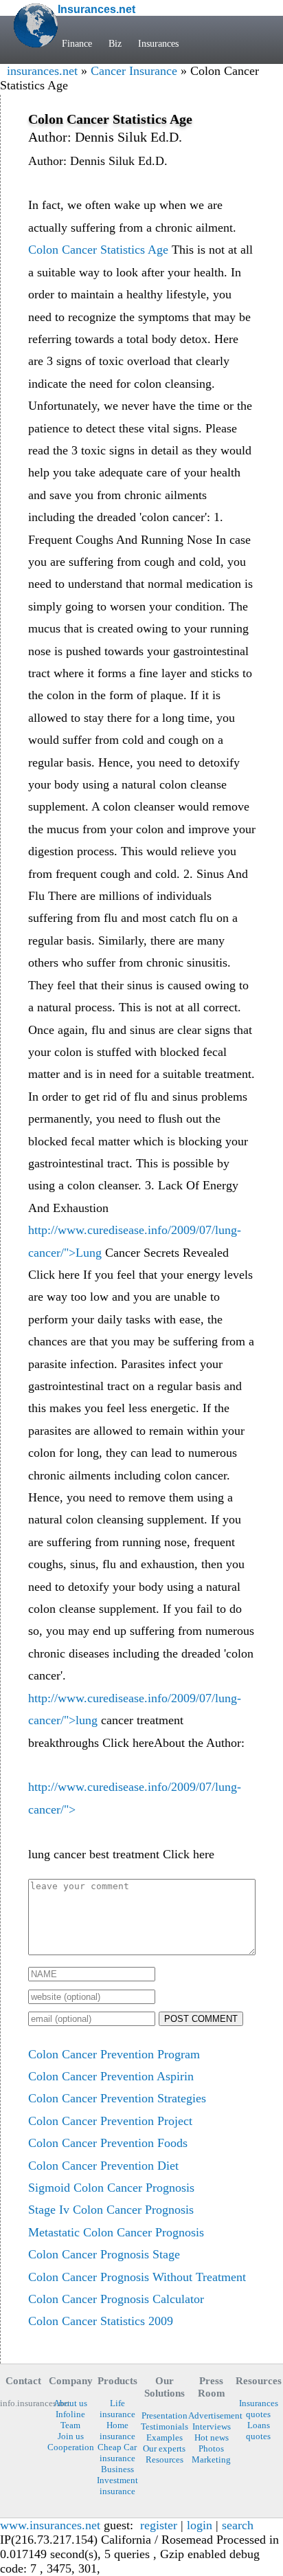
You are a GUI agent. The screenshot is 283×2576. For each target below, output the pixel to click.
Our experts (164, 2448)
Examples (165, 2437)
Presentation (165, 2415)
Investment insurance (117, 2486)
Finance (77, 43)
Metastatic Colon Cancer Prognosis (116, 2232)
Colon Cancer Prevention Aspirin (111, 2076)
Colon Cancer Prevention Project (110, 2121)
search (238, 2525)
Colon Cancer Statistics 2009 (101, 2321)
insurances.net (42, 71)
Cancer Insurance (134, 71)
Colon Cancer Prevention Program (114, 2054)
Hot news (212, 2437)
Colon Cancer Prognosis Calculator (116, 2299)
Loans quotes (258, 2431)
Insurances (158, 43)
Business (117, 2469)
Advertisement (212, 2415)
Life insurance (117, 2409)
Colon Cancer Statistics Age (98, 250)
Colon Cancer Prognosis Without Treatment (137, 2277)
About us (70, 2403)
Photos (211, 2448)
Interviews (212, 2426)
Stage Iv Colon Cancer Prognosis (111, 2210)
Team (70, 2425)
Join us (71, 2436)
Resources (165, 2459)
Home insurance (117, 2431)
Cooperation (70, 2447)
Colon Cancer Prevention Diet (103, 2166)
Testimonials (164, 2426)
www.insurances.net (50, 2525)
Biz (115, 43)
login (200, 2525)
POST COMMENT (201, 2019)
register (159, 2525)
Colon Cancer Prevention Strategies (117, 2098)
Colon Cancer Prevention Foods (108, 2143)
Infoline (70, 2414)
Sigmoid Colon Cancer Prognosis (111, 2188)
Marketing (211, 2459)
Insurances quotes (259, 2409)
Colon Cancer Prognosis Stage (104, 2254)
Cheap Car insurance (117, 2453)
